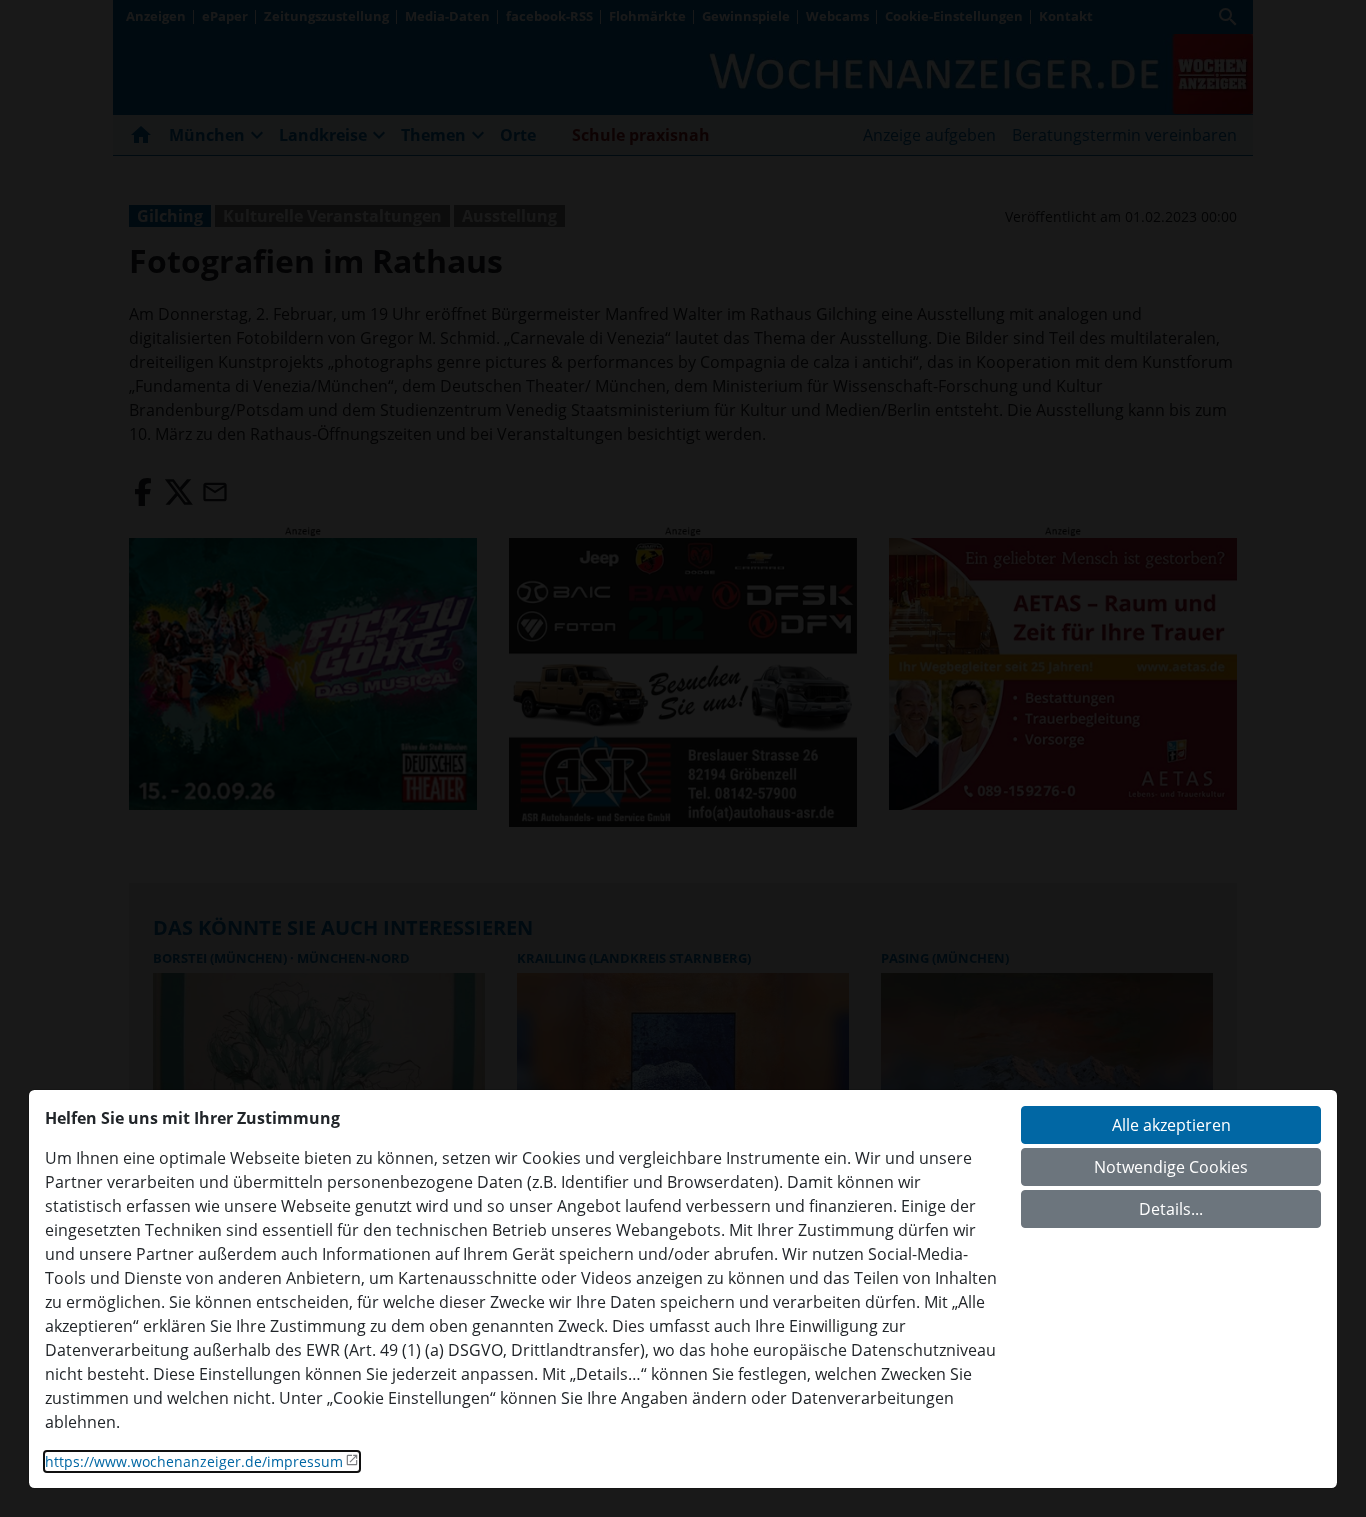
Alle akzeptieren (1171, 1125)
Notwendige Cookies (1171, 1167)
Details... (1171, 1209)
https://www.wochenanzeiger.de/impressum (194, 1461)
